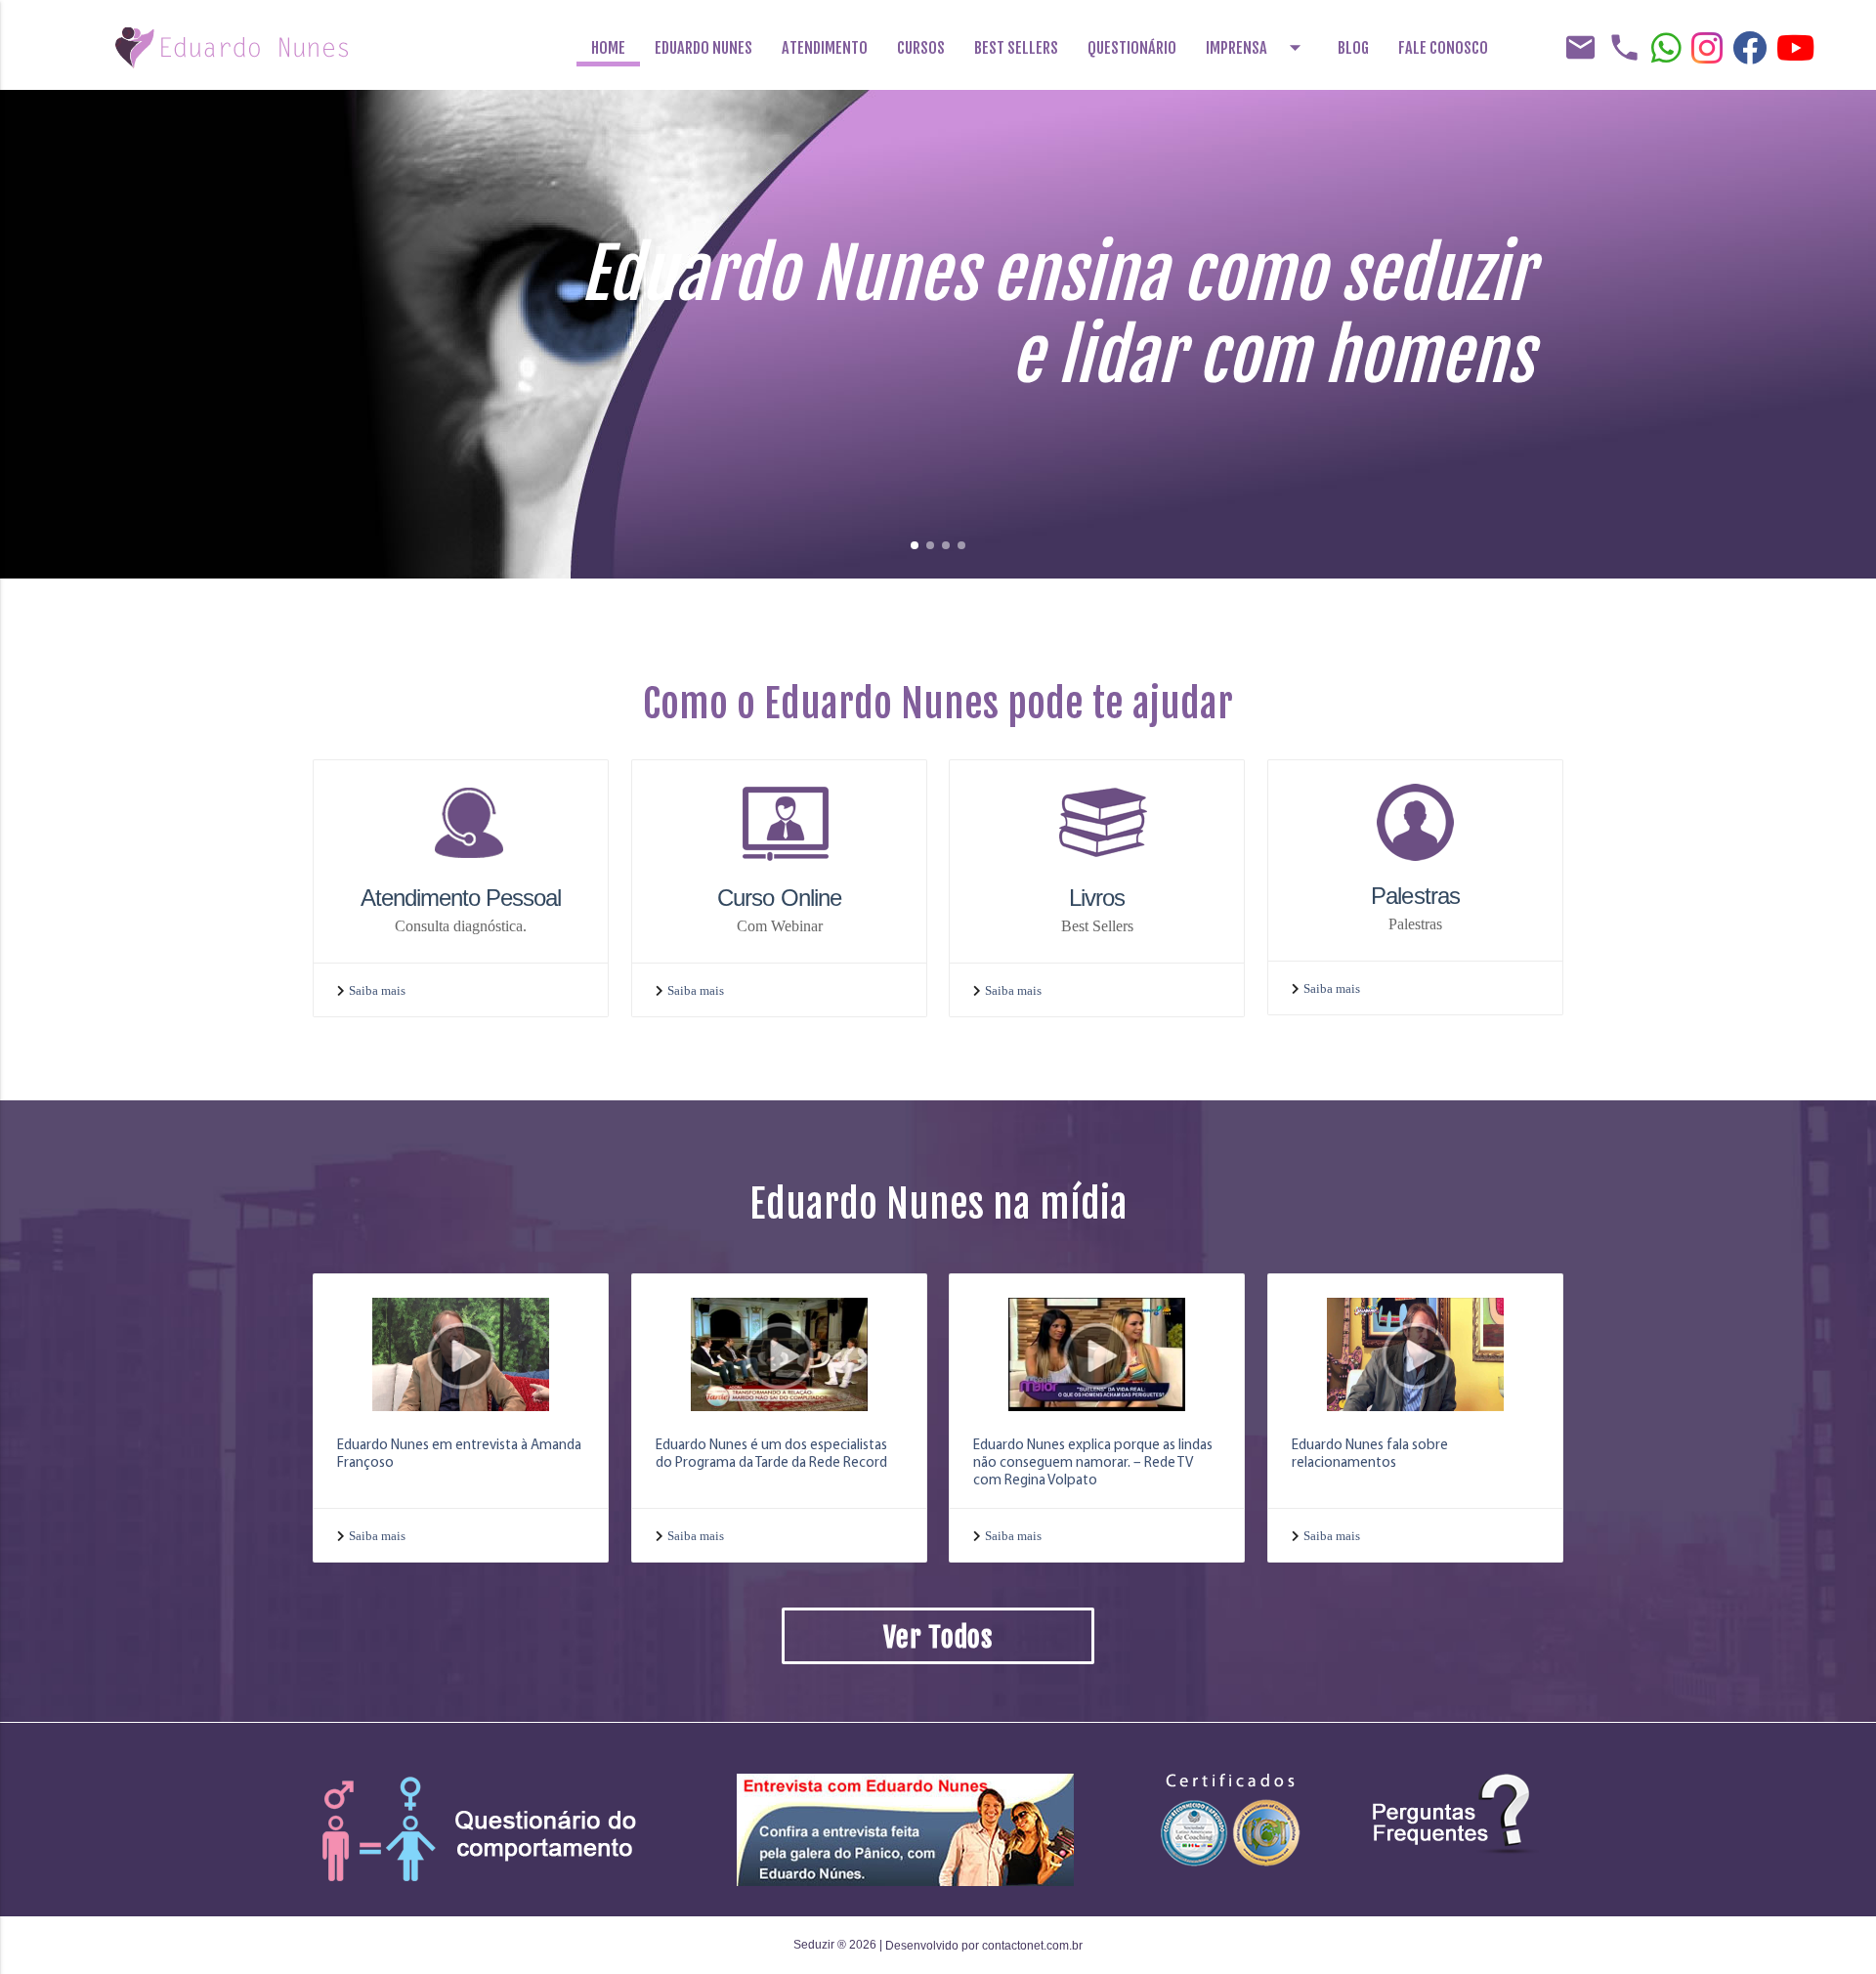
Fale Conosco (1443, 48)
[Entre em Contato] (488, 1829)
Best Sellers (1016, 48)
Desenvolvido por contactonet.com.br (984, 1946)
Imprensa (1257, 47)
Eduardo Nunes (703, 48)
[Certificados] (1231, 1819)
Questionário (1132, 48)
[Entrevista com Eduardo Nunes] (905, 1829)
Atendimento (825, 48)
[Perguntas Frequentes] (1456, 1813)
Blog (1353, 48)
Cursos (921, 48)
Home (608, 48)
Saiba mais (377, 990)
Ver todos (938, 1637)
